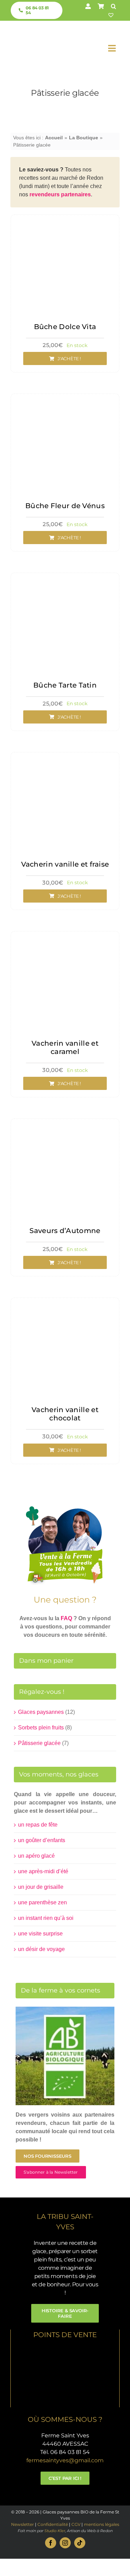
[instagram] (65, 2543)
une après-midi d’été (43, 1871)
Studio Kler (55, 2531)
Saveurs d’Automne (65, 1231)
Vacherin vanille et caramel (65, 1047)
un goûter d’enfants (42, 1840)
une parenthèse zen (42, 1902)
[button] (114, 6)
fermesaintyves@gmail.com (65, 2460)
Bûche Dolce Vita (65, 327)
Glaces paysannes (41, 1712)
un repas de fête (38, 1825)
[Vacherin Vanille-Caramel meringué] (65, 939)
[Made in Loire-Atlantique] (65, 2349)
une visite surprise (40, 1934)
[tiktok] (80, 2543)
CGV (76, 2524)
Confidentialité (53, 2524)
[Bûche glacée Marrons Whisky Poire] (65, 1127)
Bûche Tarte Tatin (65, 685)
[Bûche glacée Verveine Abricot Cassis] (65, 402)
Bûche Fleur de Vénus (65, 506)
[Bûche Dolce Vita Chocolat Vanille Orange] (65, 223)
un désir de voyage (41, 1949)
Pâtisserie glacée (39, 1743)
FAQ (66, 1618)
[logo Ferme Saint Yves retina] (35, 32)
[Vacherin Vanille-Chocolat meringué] (65, 1306)
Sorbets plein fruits (41, 1728)
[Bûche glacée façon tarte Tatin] (65, 581)
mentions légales (102, 2524)
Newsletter (23, 2524)
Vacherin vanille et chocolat (65, 1414)
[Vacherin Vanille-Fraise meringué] (65, 760)
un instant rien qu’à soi (46, 1918)
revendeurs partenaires (60, 194)
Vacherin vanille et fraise (65, 864)
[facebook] (51, 2543)
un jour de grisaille (41, 1887)
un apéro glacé (36, 1856)
